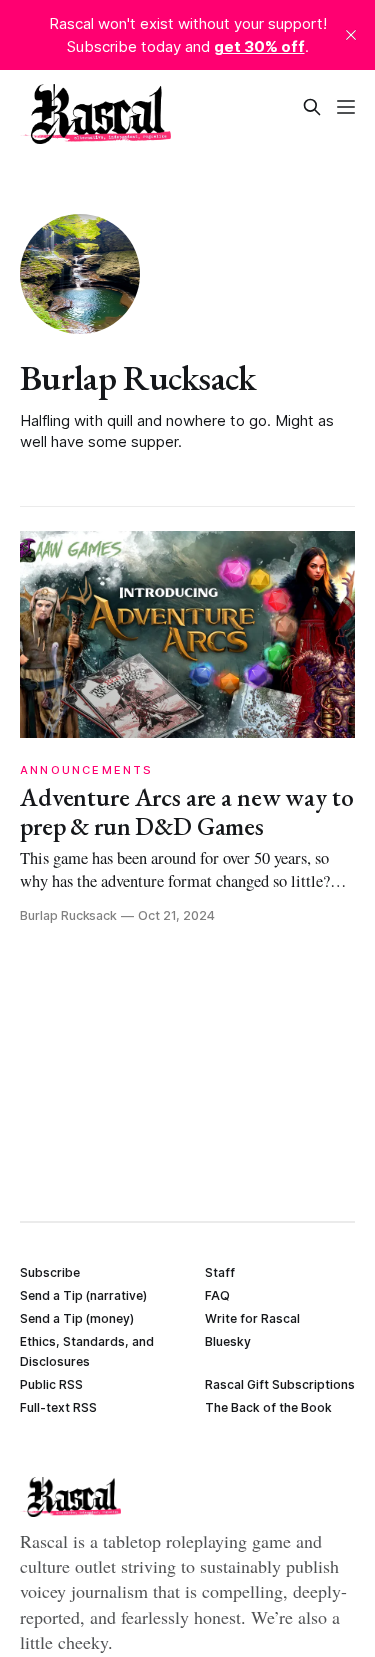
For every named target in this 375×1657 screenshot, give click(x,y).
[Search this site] (312, 107)
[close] (351, 35)
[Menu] (346, 107)
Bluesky (228, 1341)
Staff (220, 1272)
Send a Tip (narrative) (83, 1295)
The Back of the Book (268, 1407)
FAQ (217, 1295)
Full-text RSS (58, 1407)
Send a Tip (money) (77, 1318)
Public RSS (51, 1384)
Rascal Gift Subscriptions (280, 1384)
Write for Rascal (252, 1318)
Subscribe (50, 1272)
